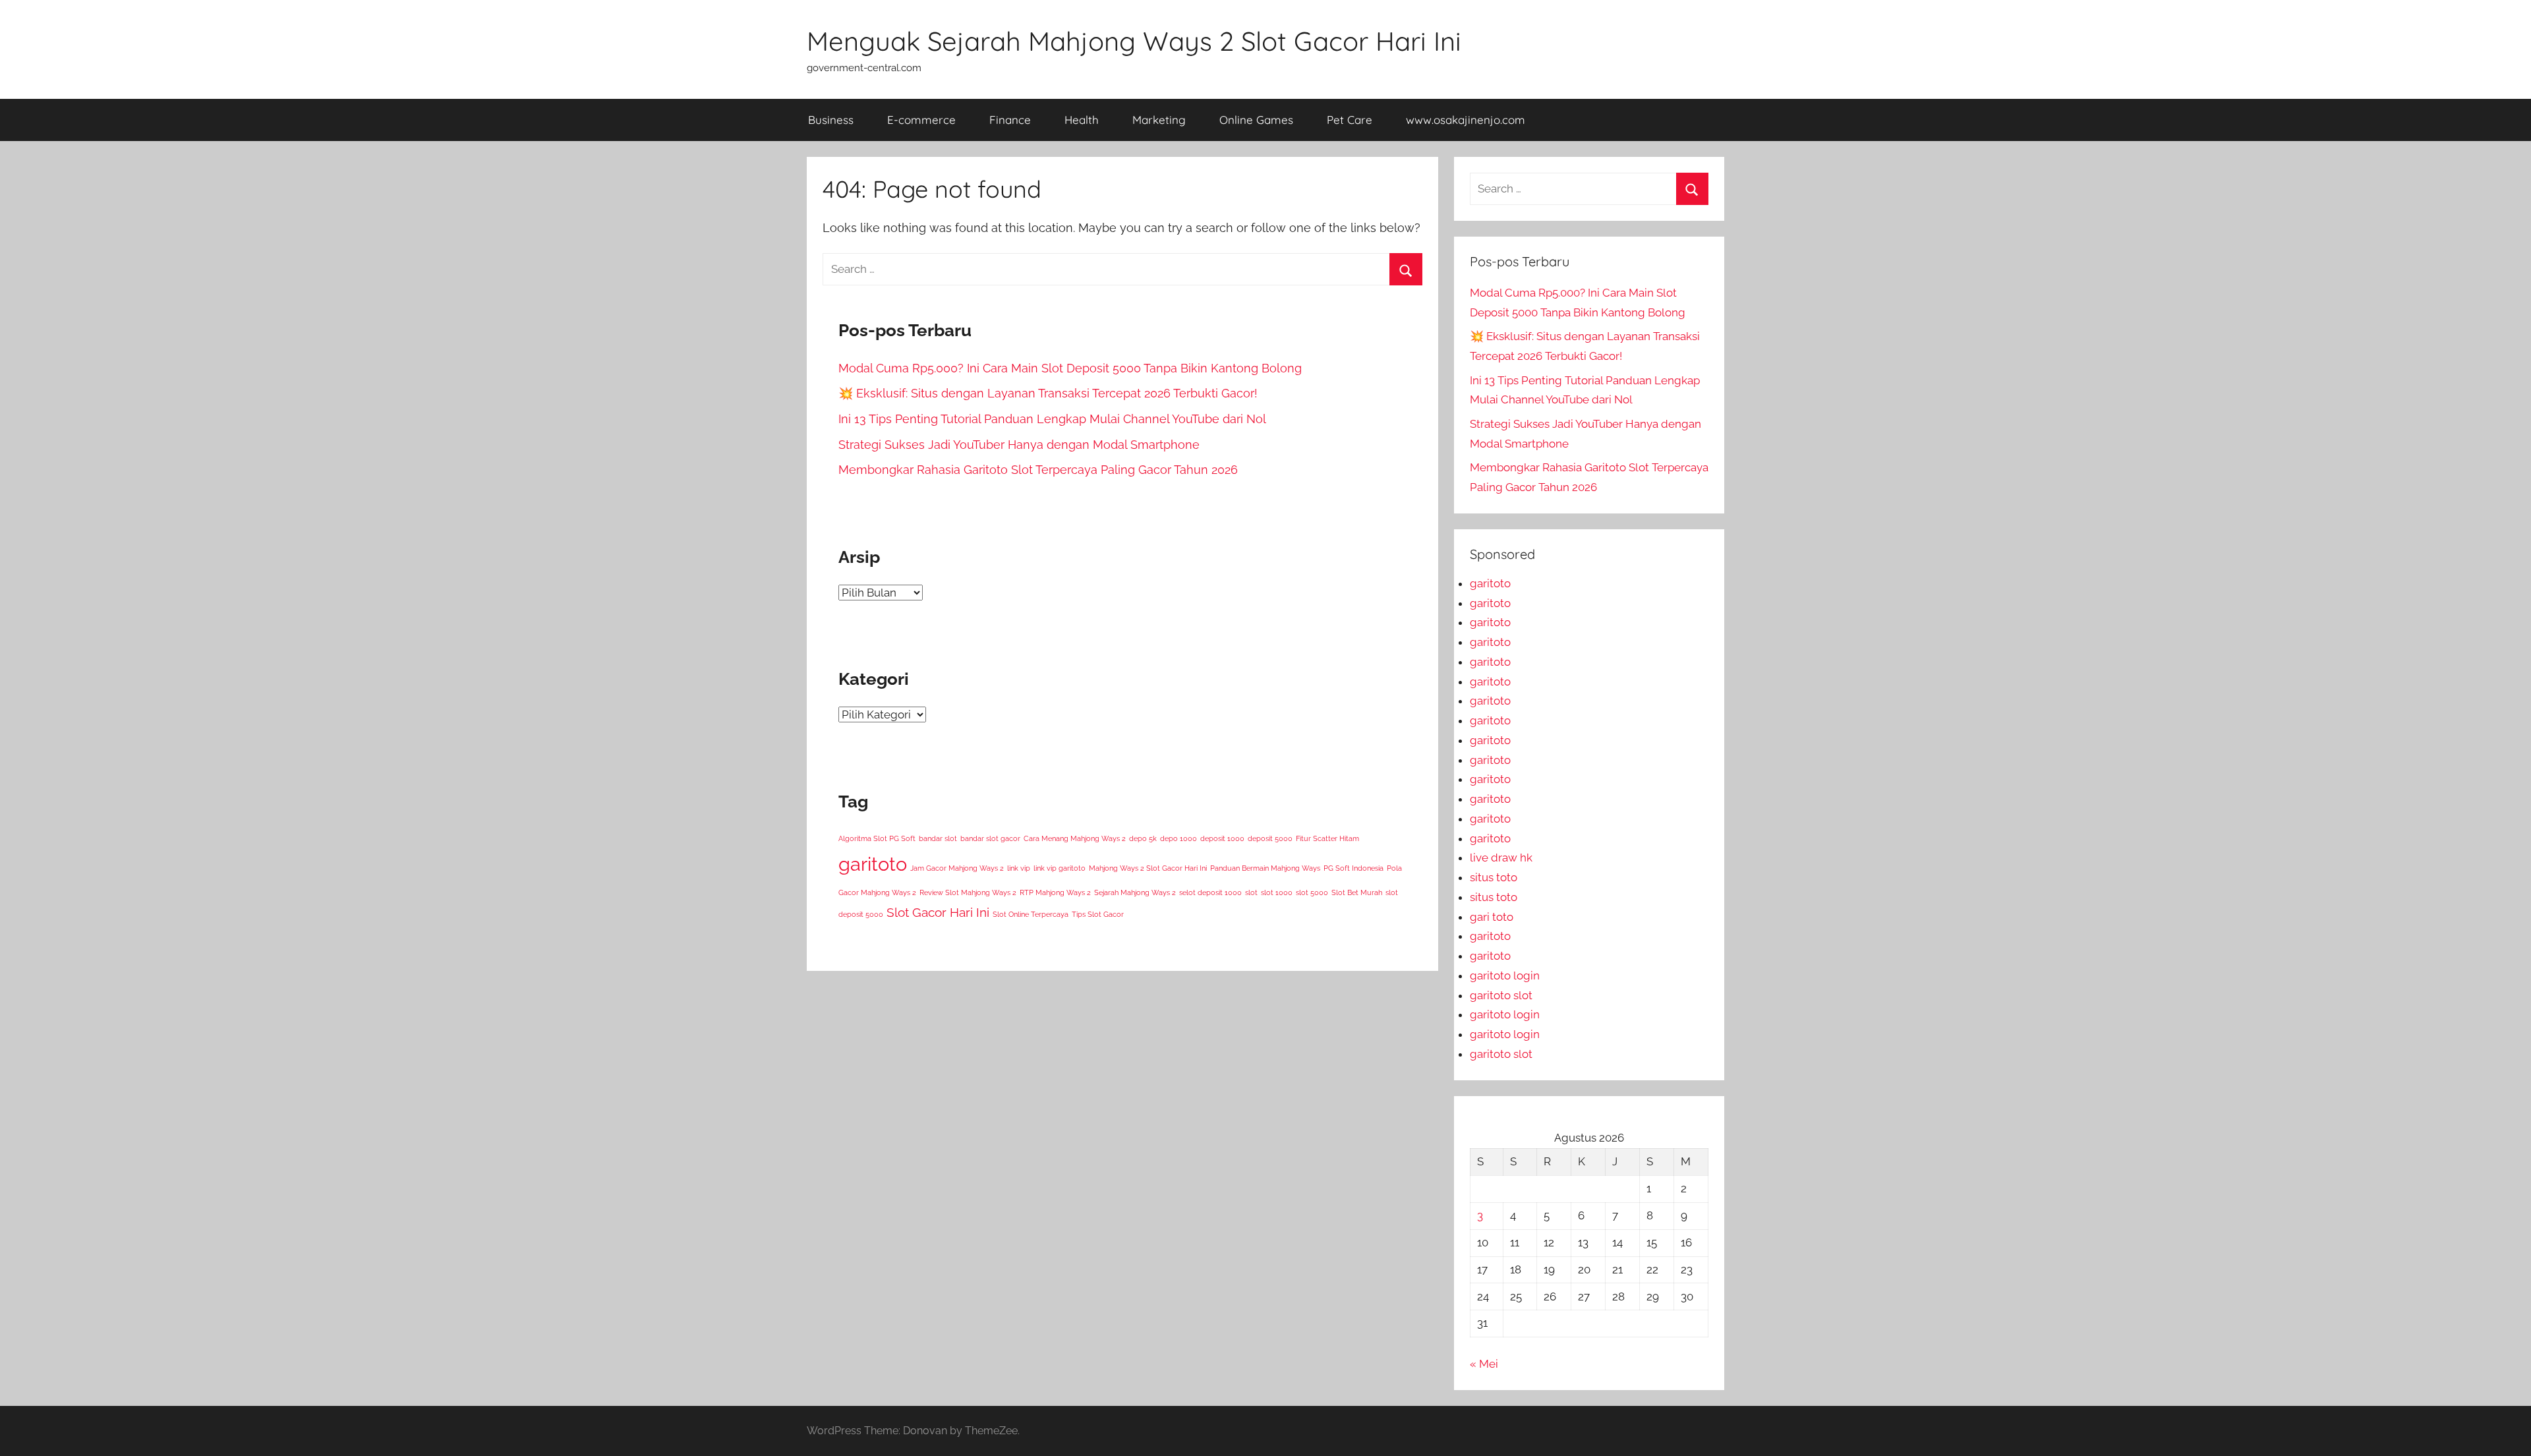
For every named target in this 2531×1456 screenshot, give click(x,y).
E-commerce (921, 120)
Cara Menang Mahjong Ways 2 (1075, 838)
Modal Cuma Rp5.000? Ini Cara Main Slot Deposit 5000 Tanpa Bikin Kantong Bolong (1070, 368)
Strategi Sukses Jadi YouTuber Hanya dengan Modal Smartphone (1019, 445)
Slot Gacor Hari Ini (938, 912)
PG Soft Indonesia (1353, 868)
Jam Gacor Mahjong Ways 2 (957, 868)
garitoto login (1505, 976)
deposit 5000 (1270, 838)
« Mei (1484, 1364)
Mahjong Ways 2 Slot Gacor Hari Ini (1148, 868)
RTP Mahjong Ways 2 (1055, 892)
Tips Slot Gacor (1098, 914)
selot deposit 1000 (1210, 892)
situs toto (1494, 877)
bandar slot (938, 838)
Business (831, 120)
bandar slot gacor (990, 838)
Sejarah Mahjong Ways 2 (1135, 892)
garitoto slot (1501, 995)
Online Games (1256, 120)
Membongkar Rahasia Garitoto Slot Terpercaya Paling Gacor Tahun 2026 (1038, 470)
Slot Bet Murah (1357, 892)
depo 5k (1143, 838)
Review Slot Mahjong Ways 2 (968, 892)
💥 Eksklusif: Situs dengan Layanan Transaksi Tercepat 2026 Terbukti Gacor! (1048, 393)
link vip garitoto (1060, 868)
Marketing (1159, 120)
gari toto (1492, 917)
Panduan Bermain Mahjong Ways (1265, 868)
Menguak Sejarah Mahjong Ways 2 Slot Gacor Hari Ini (1134, 41)
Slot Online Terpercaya (1031, 914)
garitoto (873, 864)
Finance (1010, 120)
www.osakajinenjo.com (1466, 120)
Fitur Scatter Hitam (1327, 838)
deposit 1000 (1222, 838)
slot (1251, 892)
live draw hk (1501, 858)
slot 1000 (1277, 892)
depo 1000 (1178, 838)
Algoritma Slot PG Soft (877, 838)
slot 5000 (1312, 892)
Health (1082, 120)
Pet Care (1350, 120)
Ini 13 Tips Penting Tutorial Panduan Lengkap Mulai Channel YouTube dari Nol (1052, 419)
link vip (1019, 868)
